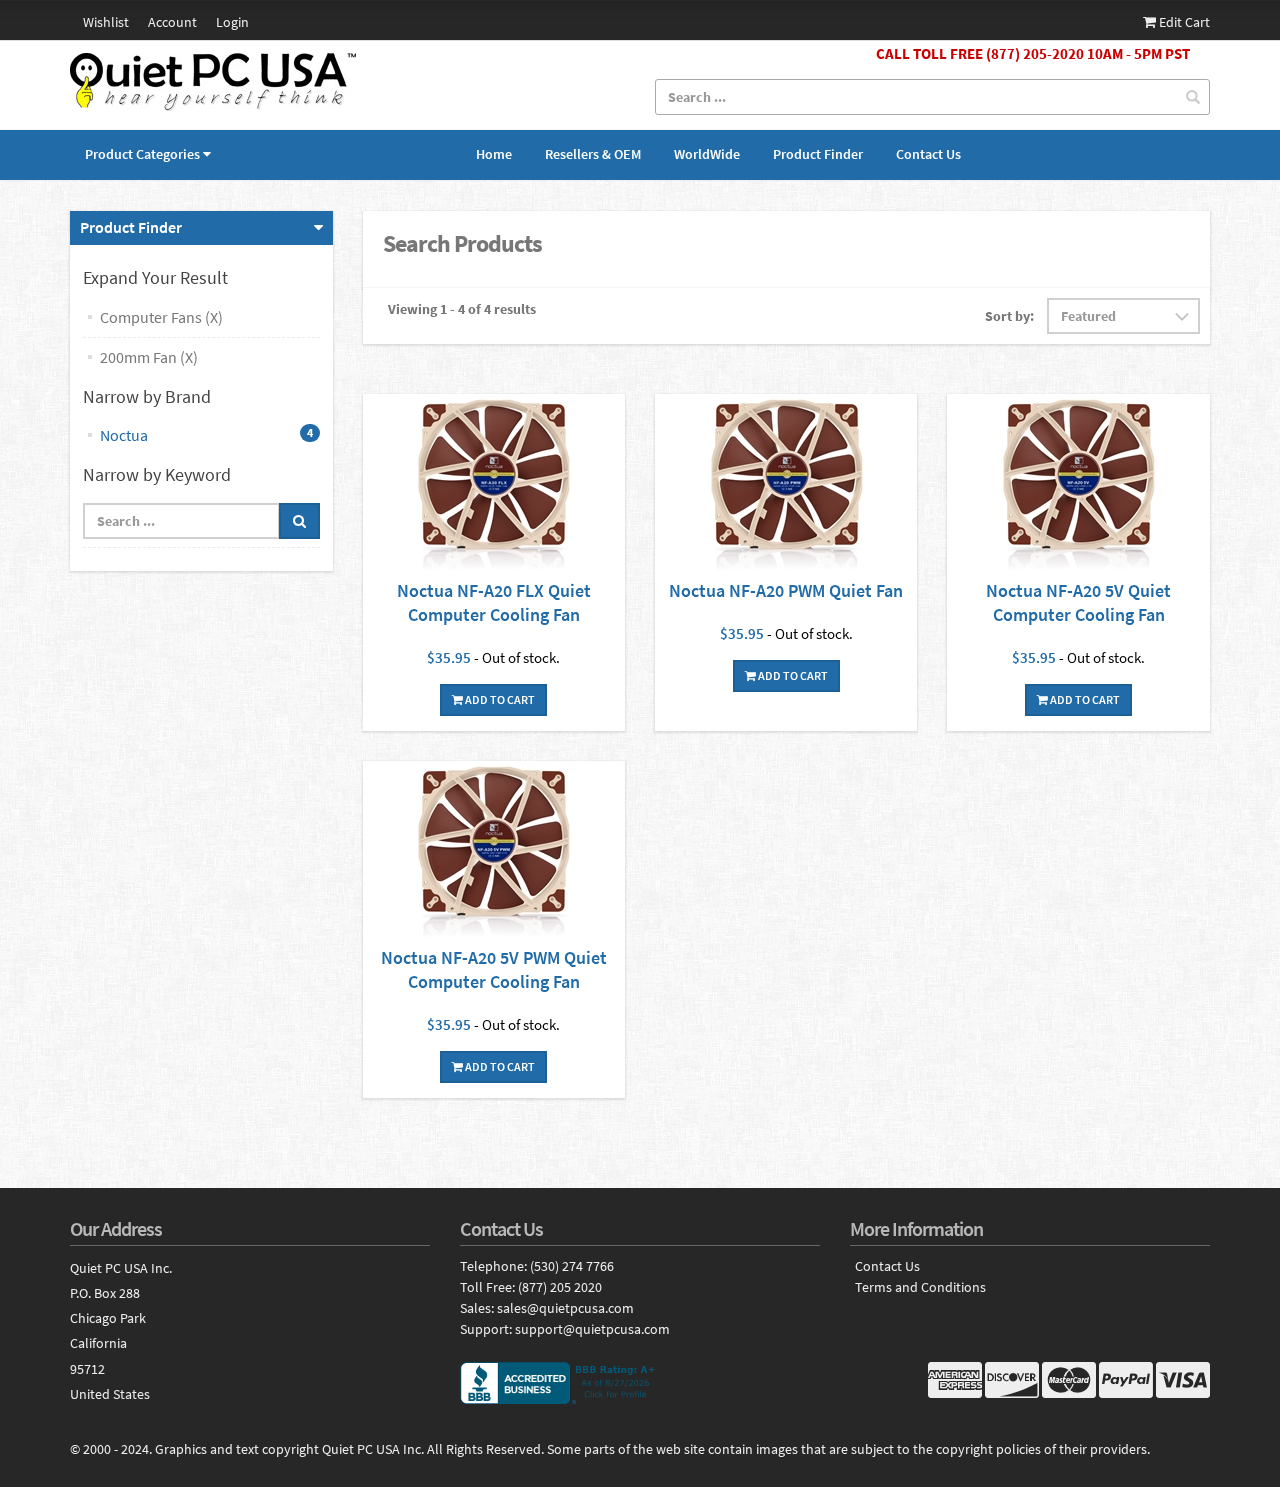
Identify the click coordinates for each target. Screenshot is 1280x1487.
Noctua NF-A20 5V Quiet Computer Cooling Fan (1078, 602)
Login (232, 22)
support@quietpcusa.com (592, 1329)
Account (172, 22)
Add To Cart (499, 699)
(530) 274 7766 (572, 1266)
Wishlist (106, 22)
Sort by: (1009, 316)
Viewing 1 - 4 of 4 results (462, 309)
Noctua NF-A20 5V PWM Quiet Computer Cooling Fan (494, 969)
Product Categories (142, 154)
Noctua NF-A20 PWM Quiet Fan (786, 590)
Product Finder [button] (131, 227)
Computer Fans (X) (161, 317)
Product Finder (818, 154)
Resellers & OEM (593, 154)
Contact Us (928, 154)
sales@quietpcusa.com (565, 1308)
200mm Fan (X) (149, 357)
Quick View (494, 486)
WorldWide (707, 154)
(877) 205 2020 (560, 1287)
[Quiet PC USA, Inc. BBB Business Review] (640, 1383)
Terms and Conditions (920, 1287)
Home (494, 154)
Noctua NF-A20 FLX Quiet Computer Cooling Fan (494, 602)
